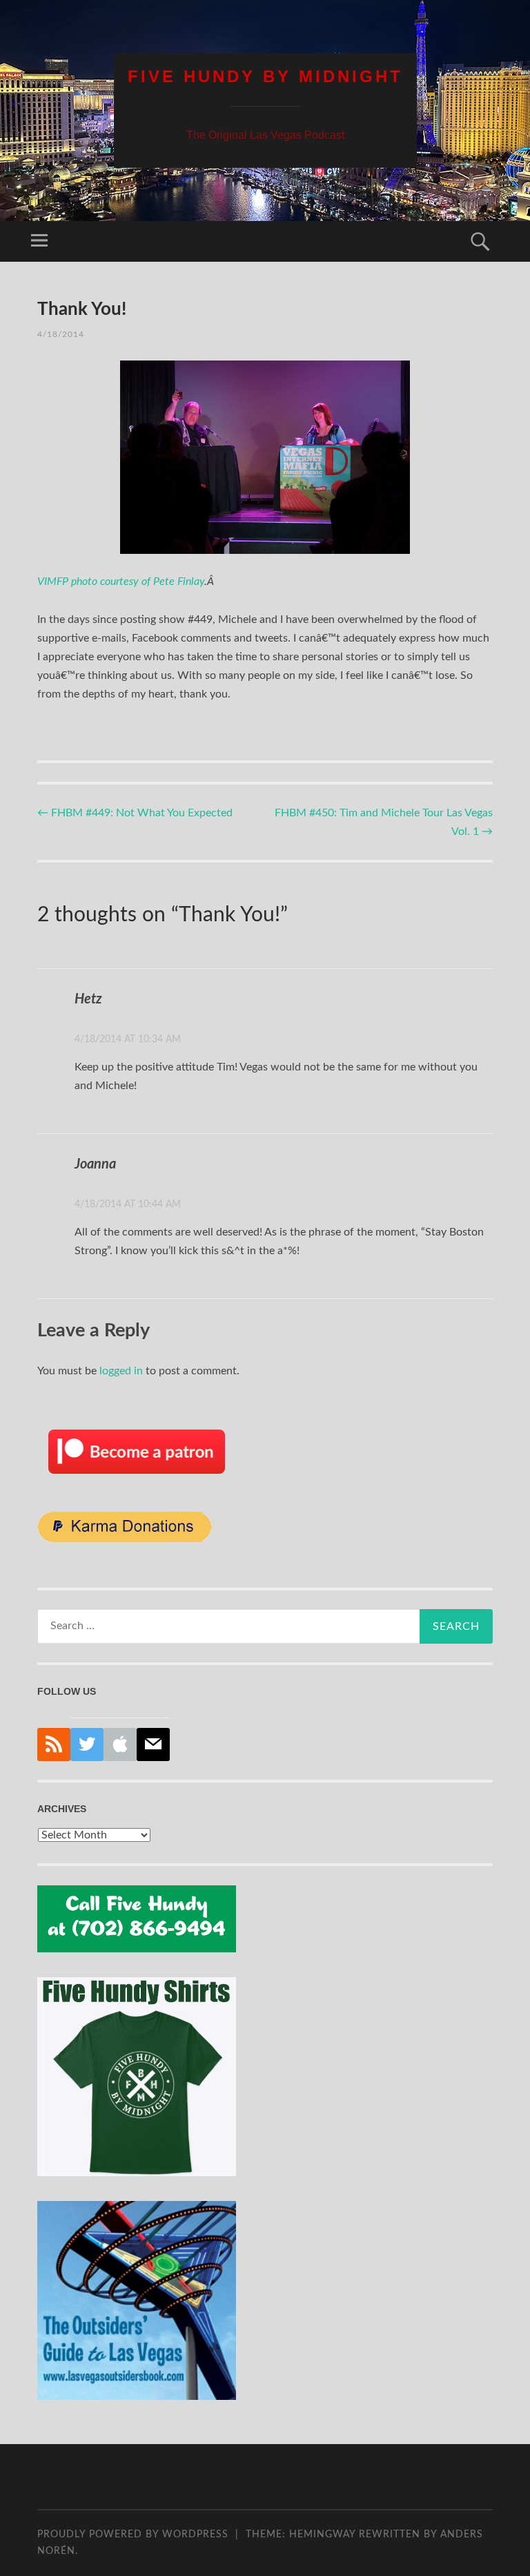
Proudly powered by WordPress (133, 2535)
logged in (121, 1371)
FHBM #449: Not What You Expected (135, 813)
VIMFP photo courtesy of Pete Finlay (121, 581)
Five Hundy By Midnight (265, 76)
